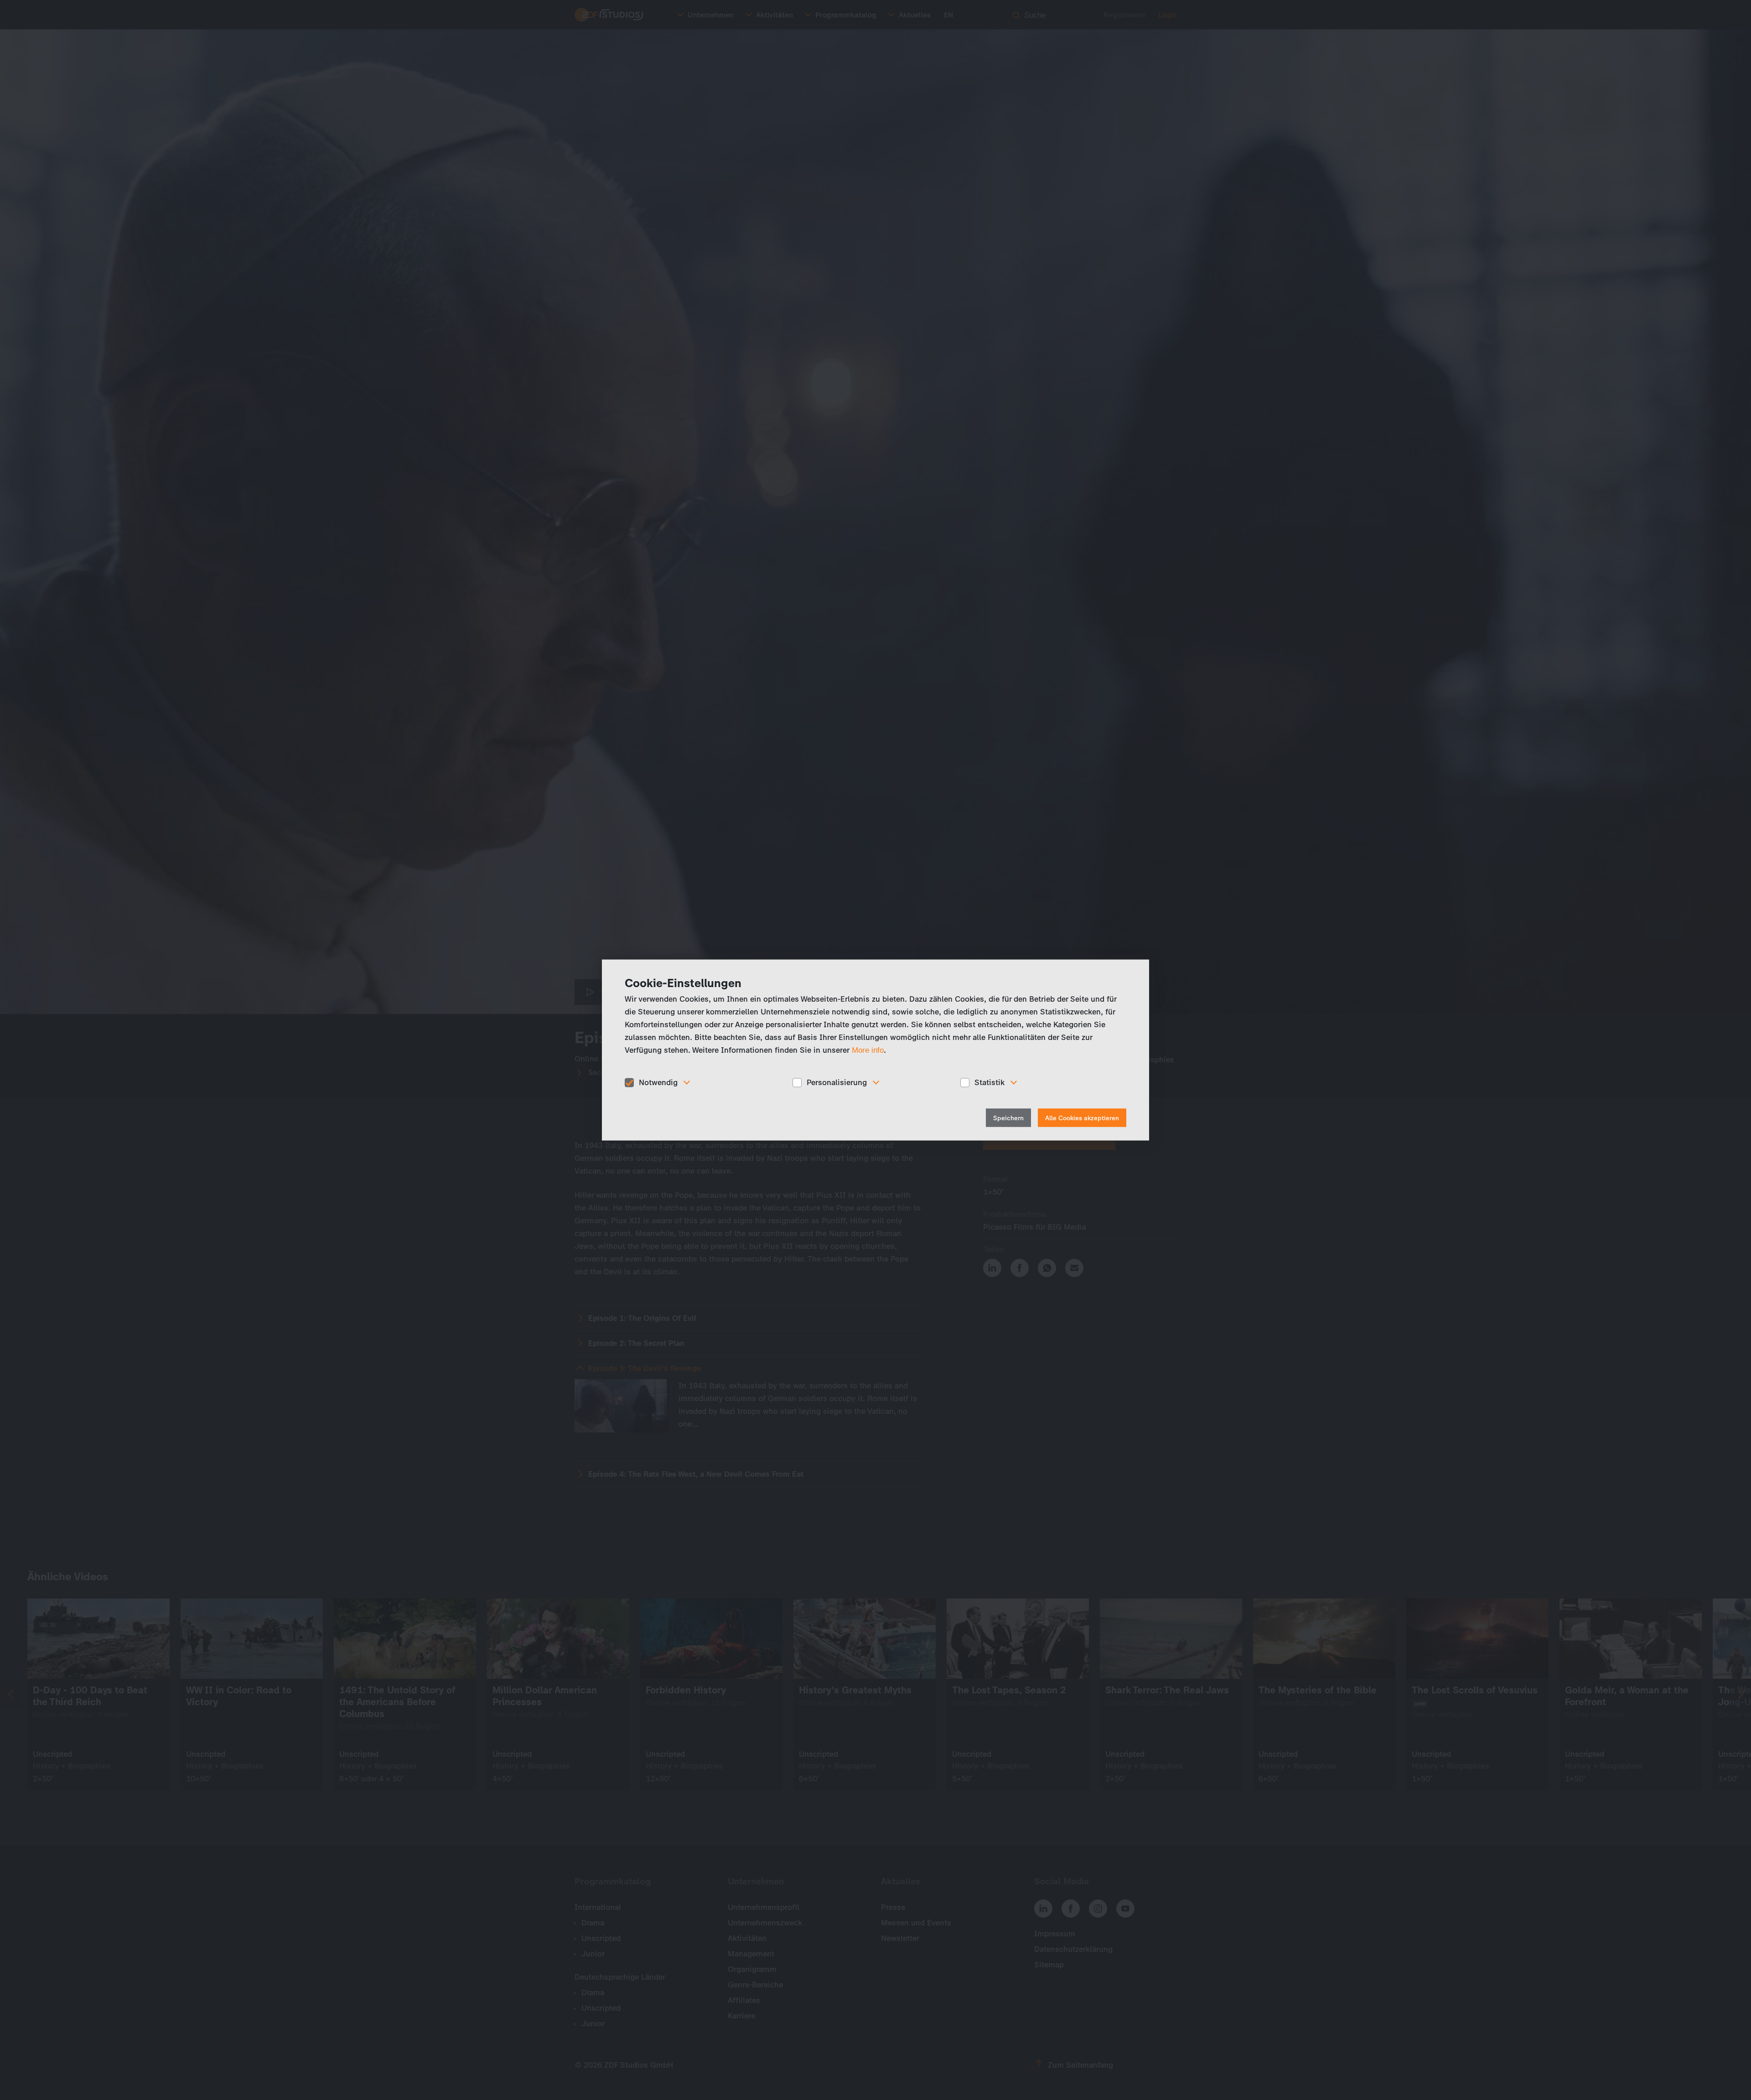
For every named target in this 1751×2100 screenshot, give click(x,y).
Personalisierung (837, 1082)
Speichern (1008, 1118)
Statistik (989, 1082)
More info (868, 1050)
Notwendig (658, 1082)
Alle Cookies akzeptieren (1082, 1118)
